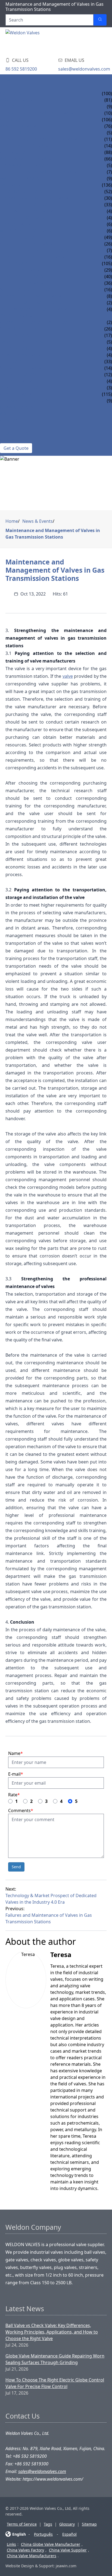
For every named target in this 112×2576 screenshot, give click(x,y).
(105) (107, 263)
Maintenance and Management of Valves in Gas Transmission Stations (53, 534)
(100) (107, 93)
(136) (107, 185)
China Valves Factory (25, 2550)
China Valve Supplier (68, 2550)
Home (7, 80)
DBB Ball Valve (17, 224)
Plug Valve (13, 362)
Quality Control (20, 433)
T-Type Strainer (17, 348)
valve (68, 676)
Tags (48, 2524)
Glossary (67, 2524)
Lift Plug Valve (17, 381)
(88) (108, 152)
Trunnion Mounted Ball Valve (35, 198)
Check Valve (14, 152)
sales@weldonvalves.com (84, 69)
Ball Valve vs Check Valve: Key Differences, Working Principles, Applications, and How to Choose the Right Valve (52, 2332)
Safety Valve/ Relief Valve (29, 290)
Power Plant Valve (22, 355)
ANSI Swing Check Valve (27, 159)
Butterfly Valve (18, 237)
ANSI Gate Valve (18, 100)
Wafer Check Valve (21, 178)
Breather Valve (17, 316)
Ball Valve (12, 185)
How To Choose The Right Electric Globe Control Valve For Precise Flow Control (55, 2383)
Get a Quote (16, 448)
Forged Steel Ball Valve (27, 205)
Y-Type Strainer (17, 335)
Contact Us (13, 440)
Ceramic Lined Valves (24, 401)
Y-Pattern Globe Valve (25, 146)
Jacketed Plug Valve (23, 388)
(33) (108, 362)
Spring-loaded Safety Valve (32, 296)
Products (12, 87)
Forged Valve (15, 263)
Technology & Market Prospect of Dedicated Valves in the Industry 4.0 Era (51, 1899)
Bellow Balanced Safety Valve (35, 309)
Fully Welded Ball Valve (28, 211)
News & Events (17, 407)
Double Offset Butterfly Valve (36, 250)
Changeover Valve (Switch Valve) (38, 322)
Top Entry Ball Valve (24, 218)
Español (69, 2534)
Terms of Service (22, 2524)
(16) (108, 290)
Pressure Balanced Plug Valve (35, 375)
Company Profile (20, 420)
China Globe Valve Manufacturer (51, 2544)
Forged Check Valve (23, 283)
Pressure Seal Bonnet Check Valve (40, 172)
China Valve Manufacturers (32, 2556)
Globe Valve (14, 120)
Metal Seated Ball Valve (27, 231)
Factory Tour (16, 427)
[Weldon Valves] (49, 41)
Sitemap (89, 2524)
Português (43, 2534)
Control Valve (17, 394)
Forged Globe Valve (23, 277)
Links (11, 2544)
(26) (108, 329)
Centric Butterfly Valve (28, 244)
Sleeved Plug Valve (22, 368)
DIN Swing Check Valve (26, 165)
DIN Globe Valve (18, 133)
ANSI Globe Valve (19, 126)
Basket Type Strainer (24, 342)
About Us (11, 414)
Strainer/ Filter (18, 329)
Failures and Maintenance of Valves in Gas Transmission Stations (49, 1918)
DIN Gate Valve (17, 107)
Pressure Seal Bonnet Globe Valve (40, 139)
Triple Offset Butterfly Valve (34, 257)
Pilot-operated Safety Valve (32, 303)
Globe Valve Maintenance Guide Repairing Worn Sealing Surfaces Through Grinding (55, 2359)
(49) (108, 237)
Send (16, 1867)
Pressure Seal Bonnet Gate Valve (38, 113)
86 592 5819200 (21, 69)
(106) (107, 120)
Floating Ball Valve (23, 192)
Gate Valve (12, 93)
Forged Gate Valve (21, 270)
